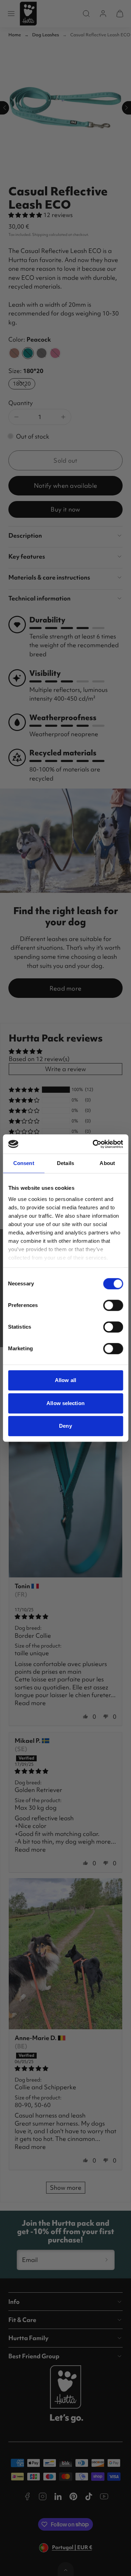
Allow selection (65, 1403)
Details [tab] (65, 1163)
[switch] (113, 1305)
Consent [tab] (24, 1163)
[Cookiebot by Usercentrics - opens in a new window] (93, 1144)
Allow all (65, 1380)
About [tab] (107, 1163)
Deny (65, 1426)
